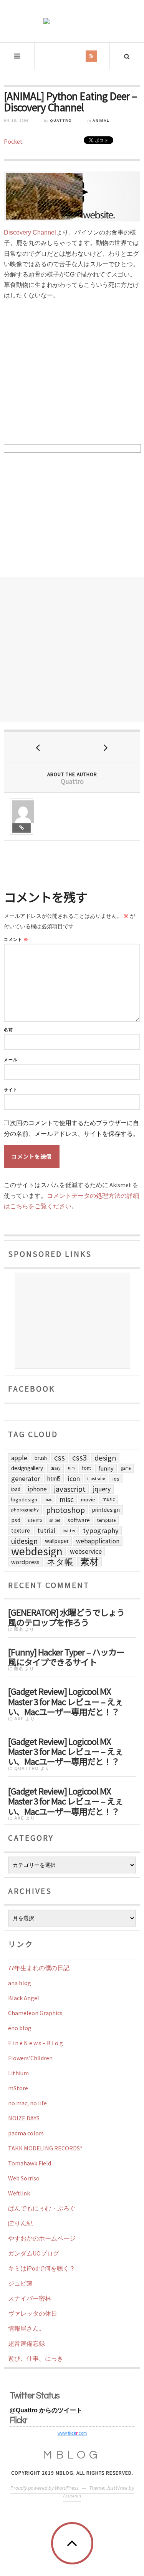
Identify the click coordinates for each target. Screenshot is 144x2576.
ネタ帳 (60, 1562)
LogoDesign (24, 1499)
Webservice (86, 1551)
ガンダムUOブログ (34, 2253)
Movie (88, 1499)
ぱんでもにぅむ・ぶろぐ (42, 2208)
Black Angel (24, 1998)
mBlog (72, 2455)
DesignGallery (27, 1468)
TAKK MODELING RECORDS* (45, 2148)
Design (105, 1458)
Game (126, 1468)
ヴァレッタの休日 (33, 2313)
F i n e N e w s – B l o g (36, 2043)
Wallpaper (57, 1541)
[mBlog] (72, 21)
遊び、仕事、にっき (36, 2358)
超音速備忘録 (26, 2343)
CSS (60, 1458)
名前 (8, 1030)
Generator (26, 1478)
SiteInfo (35, 1520)
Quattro (61, 121)
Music (109, 1499)
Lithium (18, 2073)
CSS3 (80, 1458)
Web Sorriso (24, 2178)
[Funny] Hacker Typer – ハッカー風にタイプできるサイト (66, 1656)
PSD (16, 1520)
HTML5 (54, 1478)
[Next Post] (106, 747)
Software (79, 1520)
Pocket (13, 141)
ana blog (20, 1983)
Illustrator (96, 1479)
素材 (89, 1562)
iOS (116, 1479)
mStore (18, 2088)
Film (71, 1468)
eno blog (20, 2028)
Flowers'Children (30, 2058)
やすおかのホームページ (42, 2238)
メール (11, 1060)
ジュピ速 (20, 2283)
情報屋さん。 (26, 2328)
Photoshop (65, 1510)
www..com (72, 2433)
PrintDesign (106, 1510)
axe (19, 1719)
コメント (16, 940)
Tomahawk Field (30, 2163)
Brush (41, 1458)
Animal (101, 121)
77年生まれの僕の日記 (39, 1968)
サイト (11, 1090)
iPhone (37, 1489)
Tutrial (46, 1531)
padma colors (26, 2133)
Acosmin (72, 2495)
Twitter (69, 1530)
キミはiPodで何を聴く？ (42, 2268)
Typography (101, 1530)
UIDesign (24, 1541)
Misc (67, 1499)
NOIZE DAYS (24, 2118)
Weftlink (19, 2193)
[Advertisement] (72, 650)
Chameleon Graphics (35, 2013)
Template (106, 1520)
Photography (25, 1510)
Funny (106, 1468)
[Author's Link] (22, 828)
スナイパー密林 (30, 2298)
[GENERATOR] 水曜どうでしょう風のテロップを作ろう (66, 1617)
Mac (48, 1499)
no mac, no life (27, 2103)
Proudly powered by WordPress (45, 2488)
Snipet (55, 1520)
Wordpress (25, 1562)
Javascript (70, 1489)
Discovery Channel (30, 232)
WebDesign (37, 1551)
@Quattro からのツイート (46, 2410)
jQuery (102, 1489)
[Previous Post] (38, 747)
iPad (16, 1489)
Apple (19, 1458)
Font (87, 1468)
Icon (74, 1479)
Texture (21, 1530)
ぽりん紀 (20, 2223)
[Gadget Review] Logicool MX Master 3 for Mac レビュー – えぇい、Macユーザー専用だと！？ (65, 1701)
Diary (55, 1468)
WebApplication (98, 1541)
